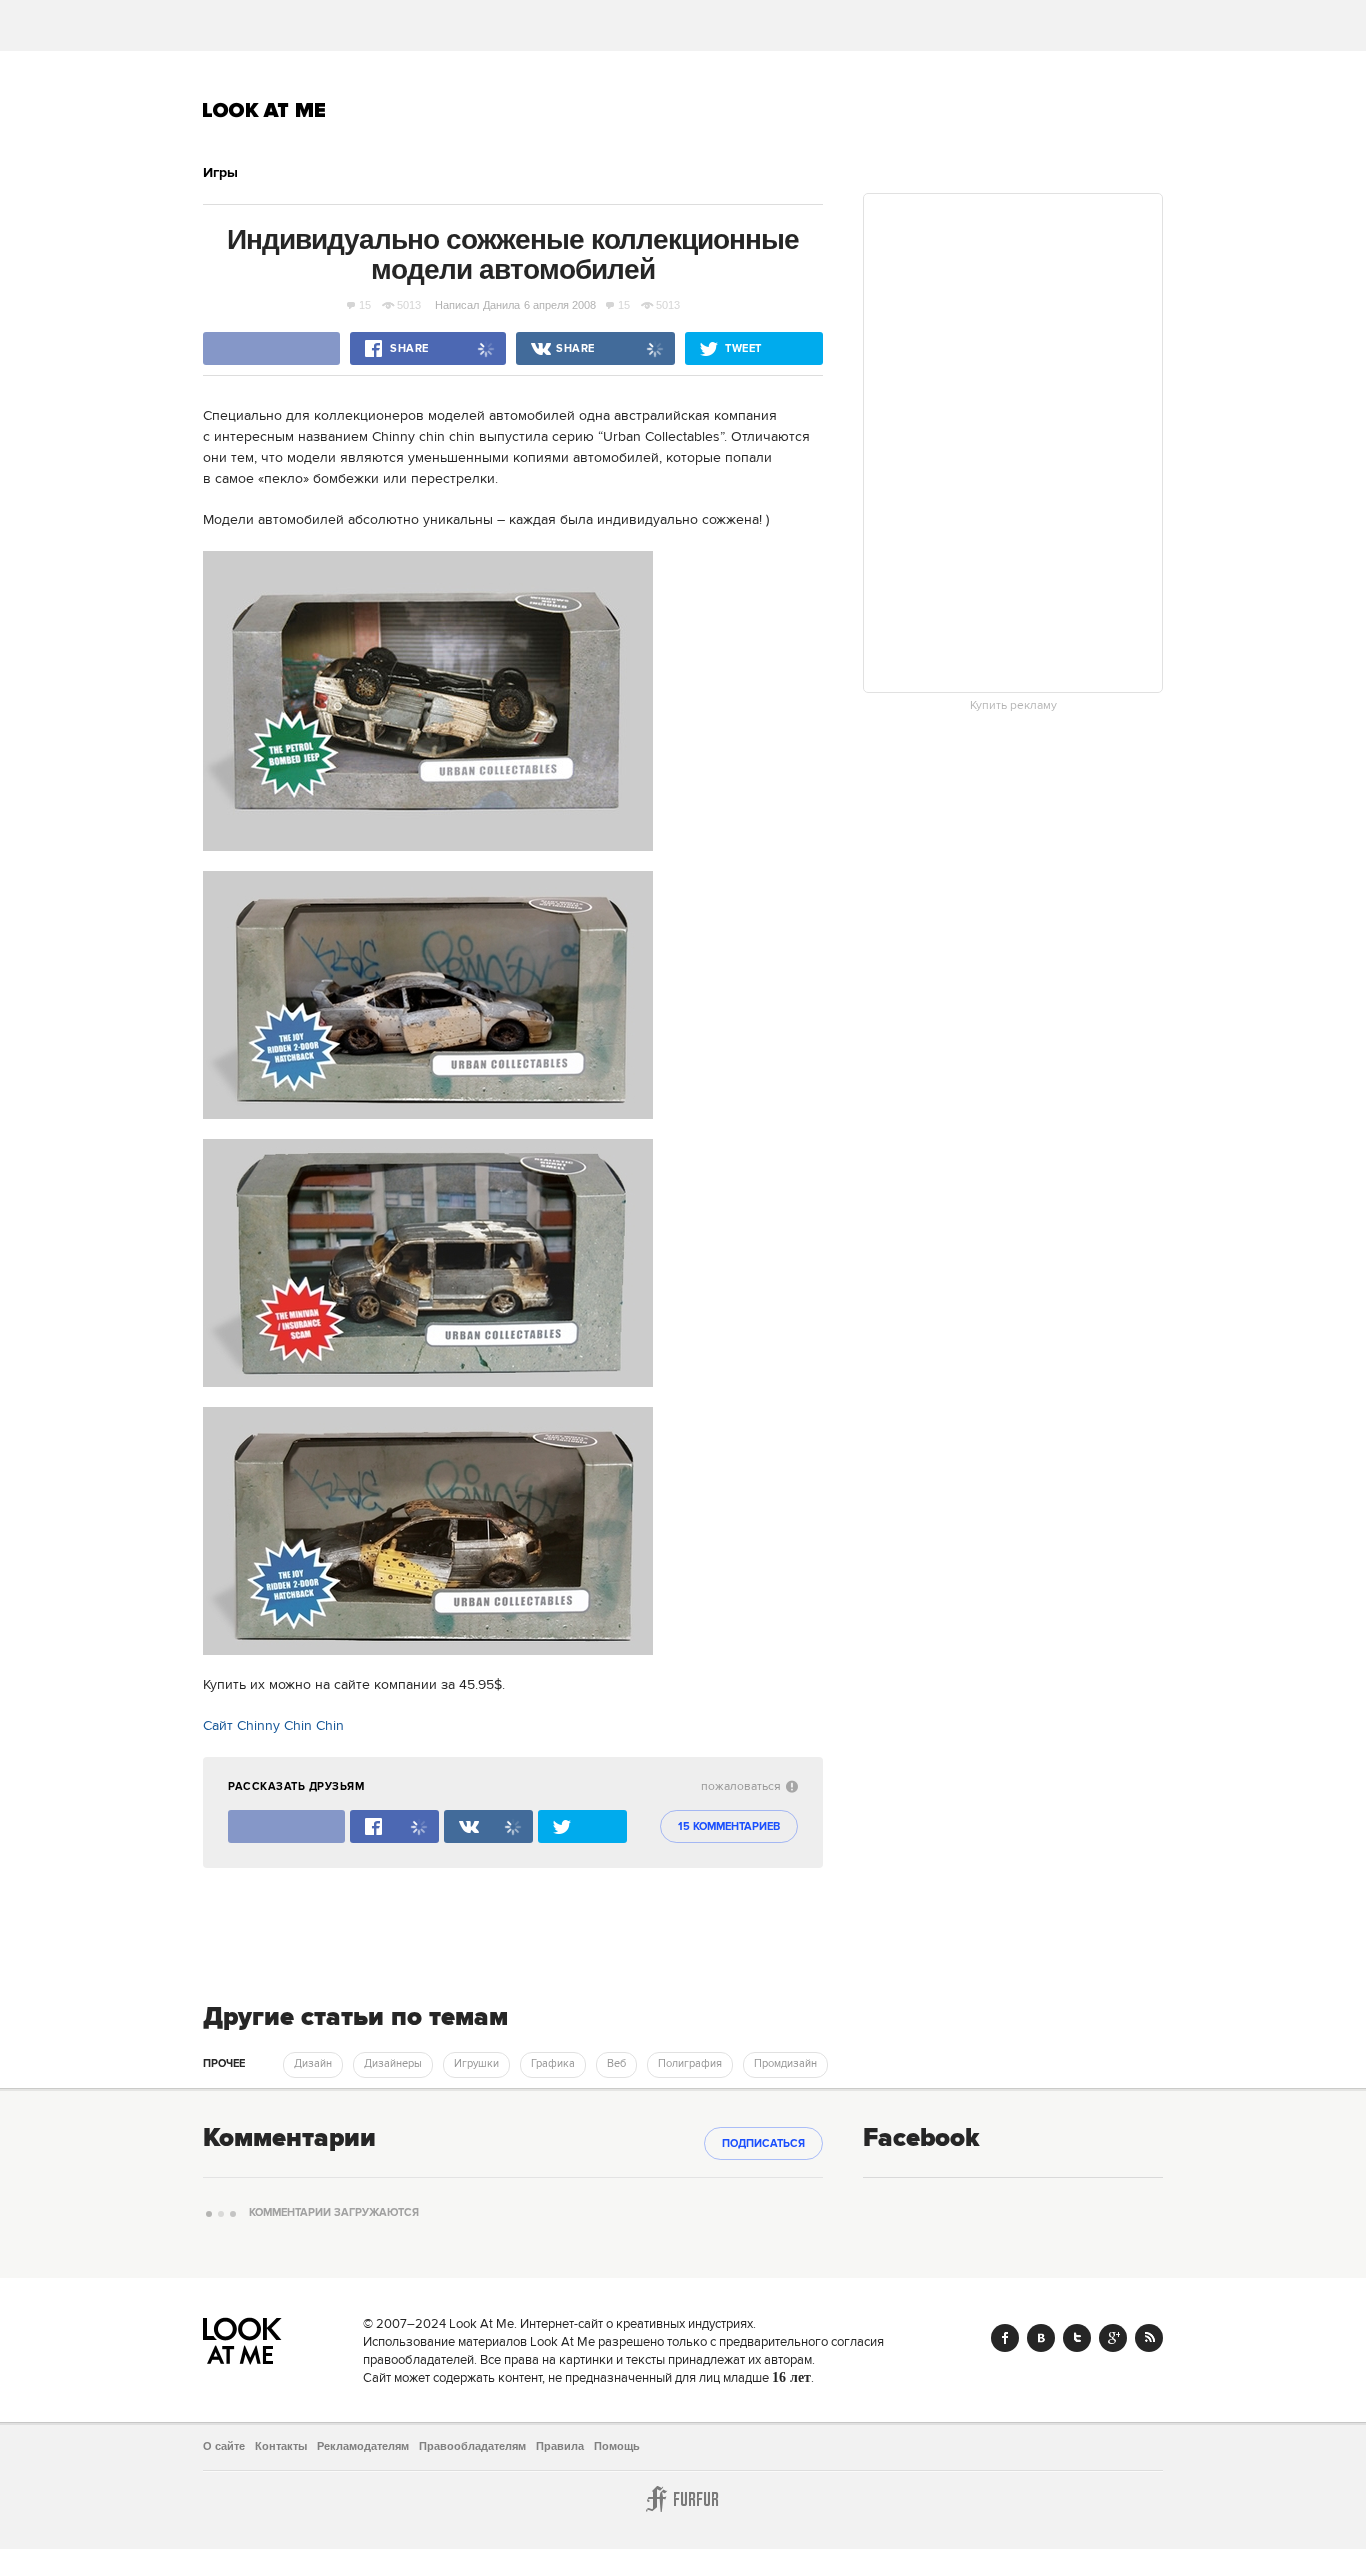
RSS (1149, 2338)
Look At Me (264, 110)
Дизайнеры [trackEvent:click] (393, 2064)
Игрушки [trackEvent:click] (476, 2064)
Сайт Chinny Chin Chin (273, 1726)
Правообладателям (472, 2446)
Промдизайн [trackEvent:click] (785, 2064)
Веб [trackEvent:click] (616, 2064)
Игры (220, 173)
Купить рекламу (1013, 706)
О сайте (224, 2446)
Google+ (1113, 2338)
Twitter (1077, 2338)
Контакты (281, 2446)
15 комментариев (729, 1827)
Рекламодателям (363, 2446)
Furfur (683, 2499)
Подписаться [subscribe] (763, 2144)
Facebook (1005, 2338)
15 (365, 305)
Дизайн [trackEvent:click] (313, 2064)
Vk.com (1041, 2338)
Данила (501, 305)
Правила (560, 2446)
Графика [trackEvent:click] (553, 2064)
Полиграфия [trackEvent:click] (690, 2064)
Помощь (617, 2446)
